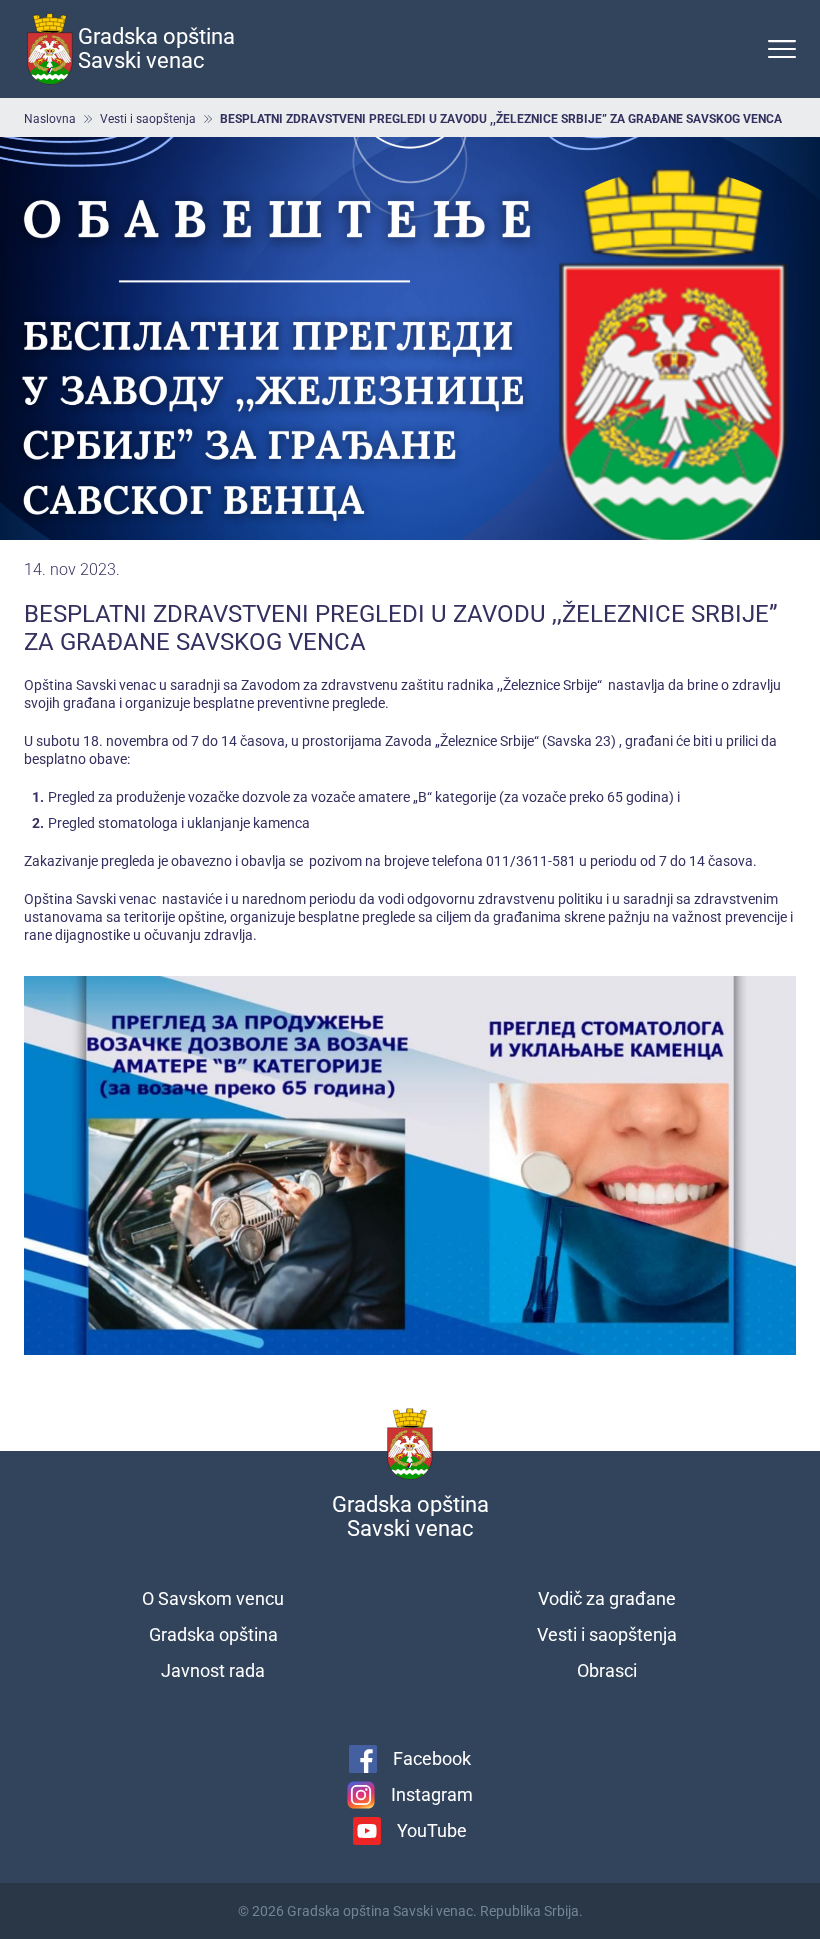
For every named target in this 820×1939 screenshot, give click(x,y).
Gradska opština (213, 1634)
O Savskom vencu (213, 1598)
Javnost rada (213, 1670)
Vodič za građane (607, 1598)
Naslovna (50, 119)
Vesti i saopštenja (148, 119)
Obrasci (607, 1670)
